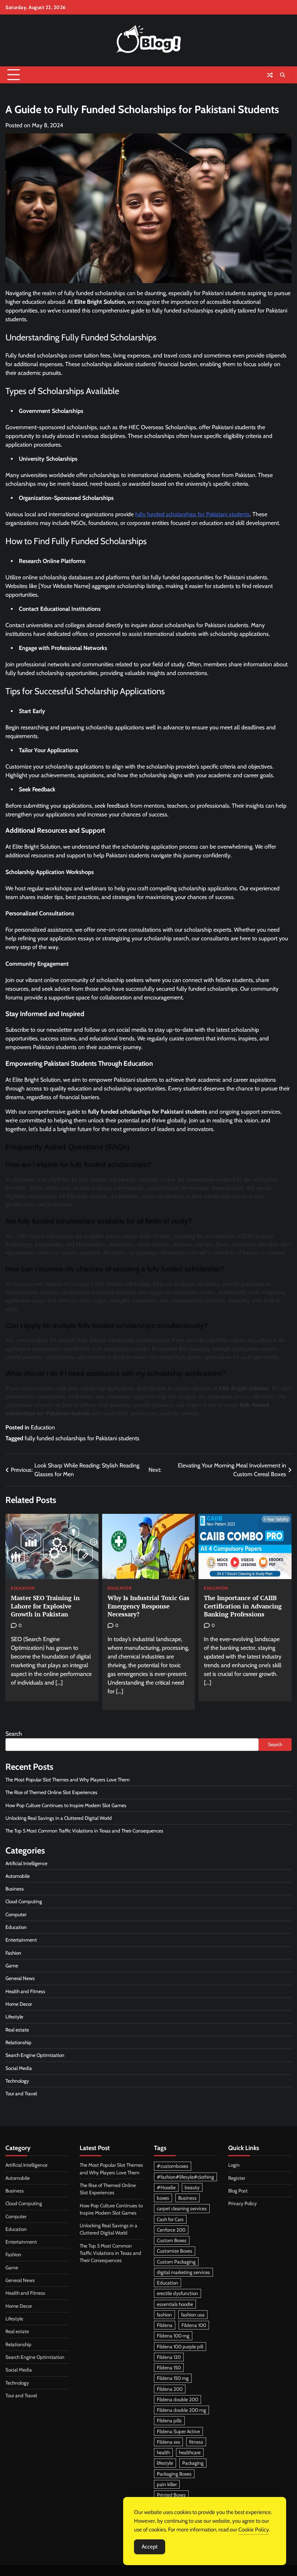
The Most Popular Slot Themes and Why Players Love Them (68, 1780)
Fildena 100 (194, 2325)
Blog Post (238, 2191)
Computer (16, 1914)
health (163, 2452)
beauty (192, 2187)
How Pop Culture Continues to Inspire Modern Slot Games (66, 1805)
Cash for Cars (170, 2219)
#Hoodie (166, 2187)
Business (15, 1889)
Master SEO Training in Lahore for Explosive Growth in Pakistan (45, 1606)
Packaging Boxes (174, 2474)
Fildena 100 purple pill (180, 2347)
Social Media (19, 2068)
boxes (163, 2198)
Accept (150, 2547)
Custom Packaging (176, 2262)
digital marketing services (183, 2272)
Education (43, 1427)
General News (20, 1978)
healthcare (190, 2452)
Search (14, 1734)
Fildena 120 (169, 2357)
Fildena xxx (168, 2442)
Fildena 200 (170, 2389)
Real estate (17, 2030)
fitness (196, 2442)
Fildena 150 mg (173, 2378)
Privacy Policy (242, 2203)
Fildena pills (169, 2420)
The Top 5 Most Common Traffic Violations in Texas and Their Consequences (85, 1831)
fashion (164, 2315)
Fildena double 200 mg (181, 2410)
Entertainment (21, 1940)
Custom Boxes (172, 2240)
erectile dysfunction (177, 2293)
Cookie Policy (254, 2530)
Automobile (18, 1876)
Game (12, 1966)
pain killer (167, 2484)
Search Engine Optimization (35, 2055)
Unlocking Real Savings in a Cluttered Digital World (59, 1818)
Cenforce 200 (171, 2230)
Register (237, 2178)
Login (234, 2165)
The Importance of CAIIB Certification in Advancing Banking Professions (243, 1606)
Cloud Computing (24, 1901)
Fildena (165, 2325)
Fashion (13, 1953)
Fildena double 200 (177, 2399)
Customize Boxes (175, 2251)
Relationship (18, 2042)
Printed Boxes (171, 2495)
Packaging (193, 2463)
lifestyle (165, 2463)
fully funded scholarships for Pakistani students (82, 1438)
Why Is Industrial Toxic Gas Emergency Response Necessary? (148, 1606)
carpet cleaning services (182, 2208)
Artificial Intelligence (26, 1863)
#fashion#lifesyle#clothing (185, 2177)
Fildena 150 (169, 2368)
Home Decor (19, 2004)
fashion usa (193, 2315)
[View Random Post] (270, 75)
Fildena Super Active (178, 2431)
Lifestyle (14, 2017)
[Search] (283, 75)
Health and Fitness (25, 1991)
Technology (17, 2081)
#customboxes (173, 2166)
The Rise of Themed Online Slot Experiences (51, 1792)
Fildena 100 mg (173, 2336)
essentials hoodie (175, 2304)
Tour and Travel (21, 2093)
